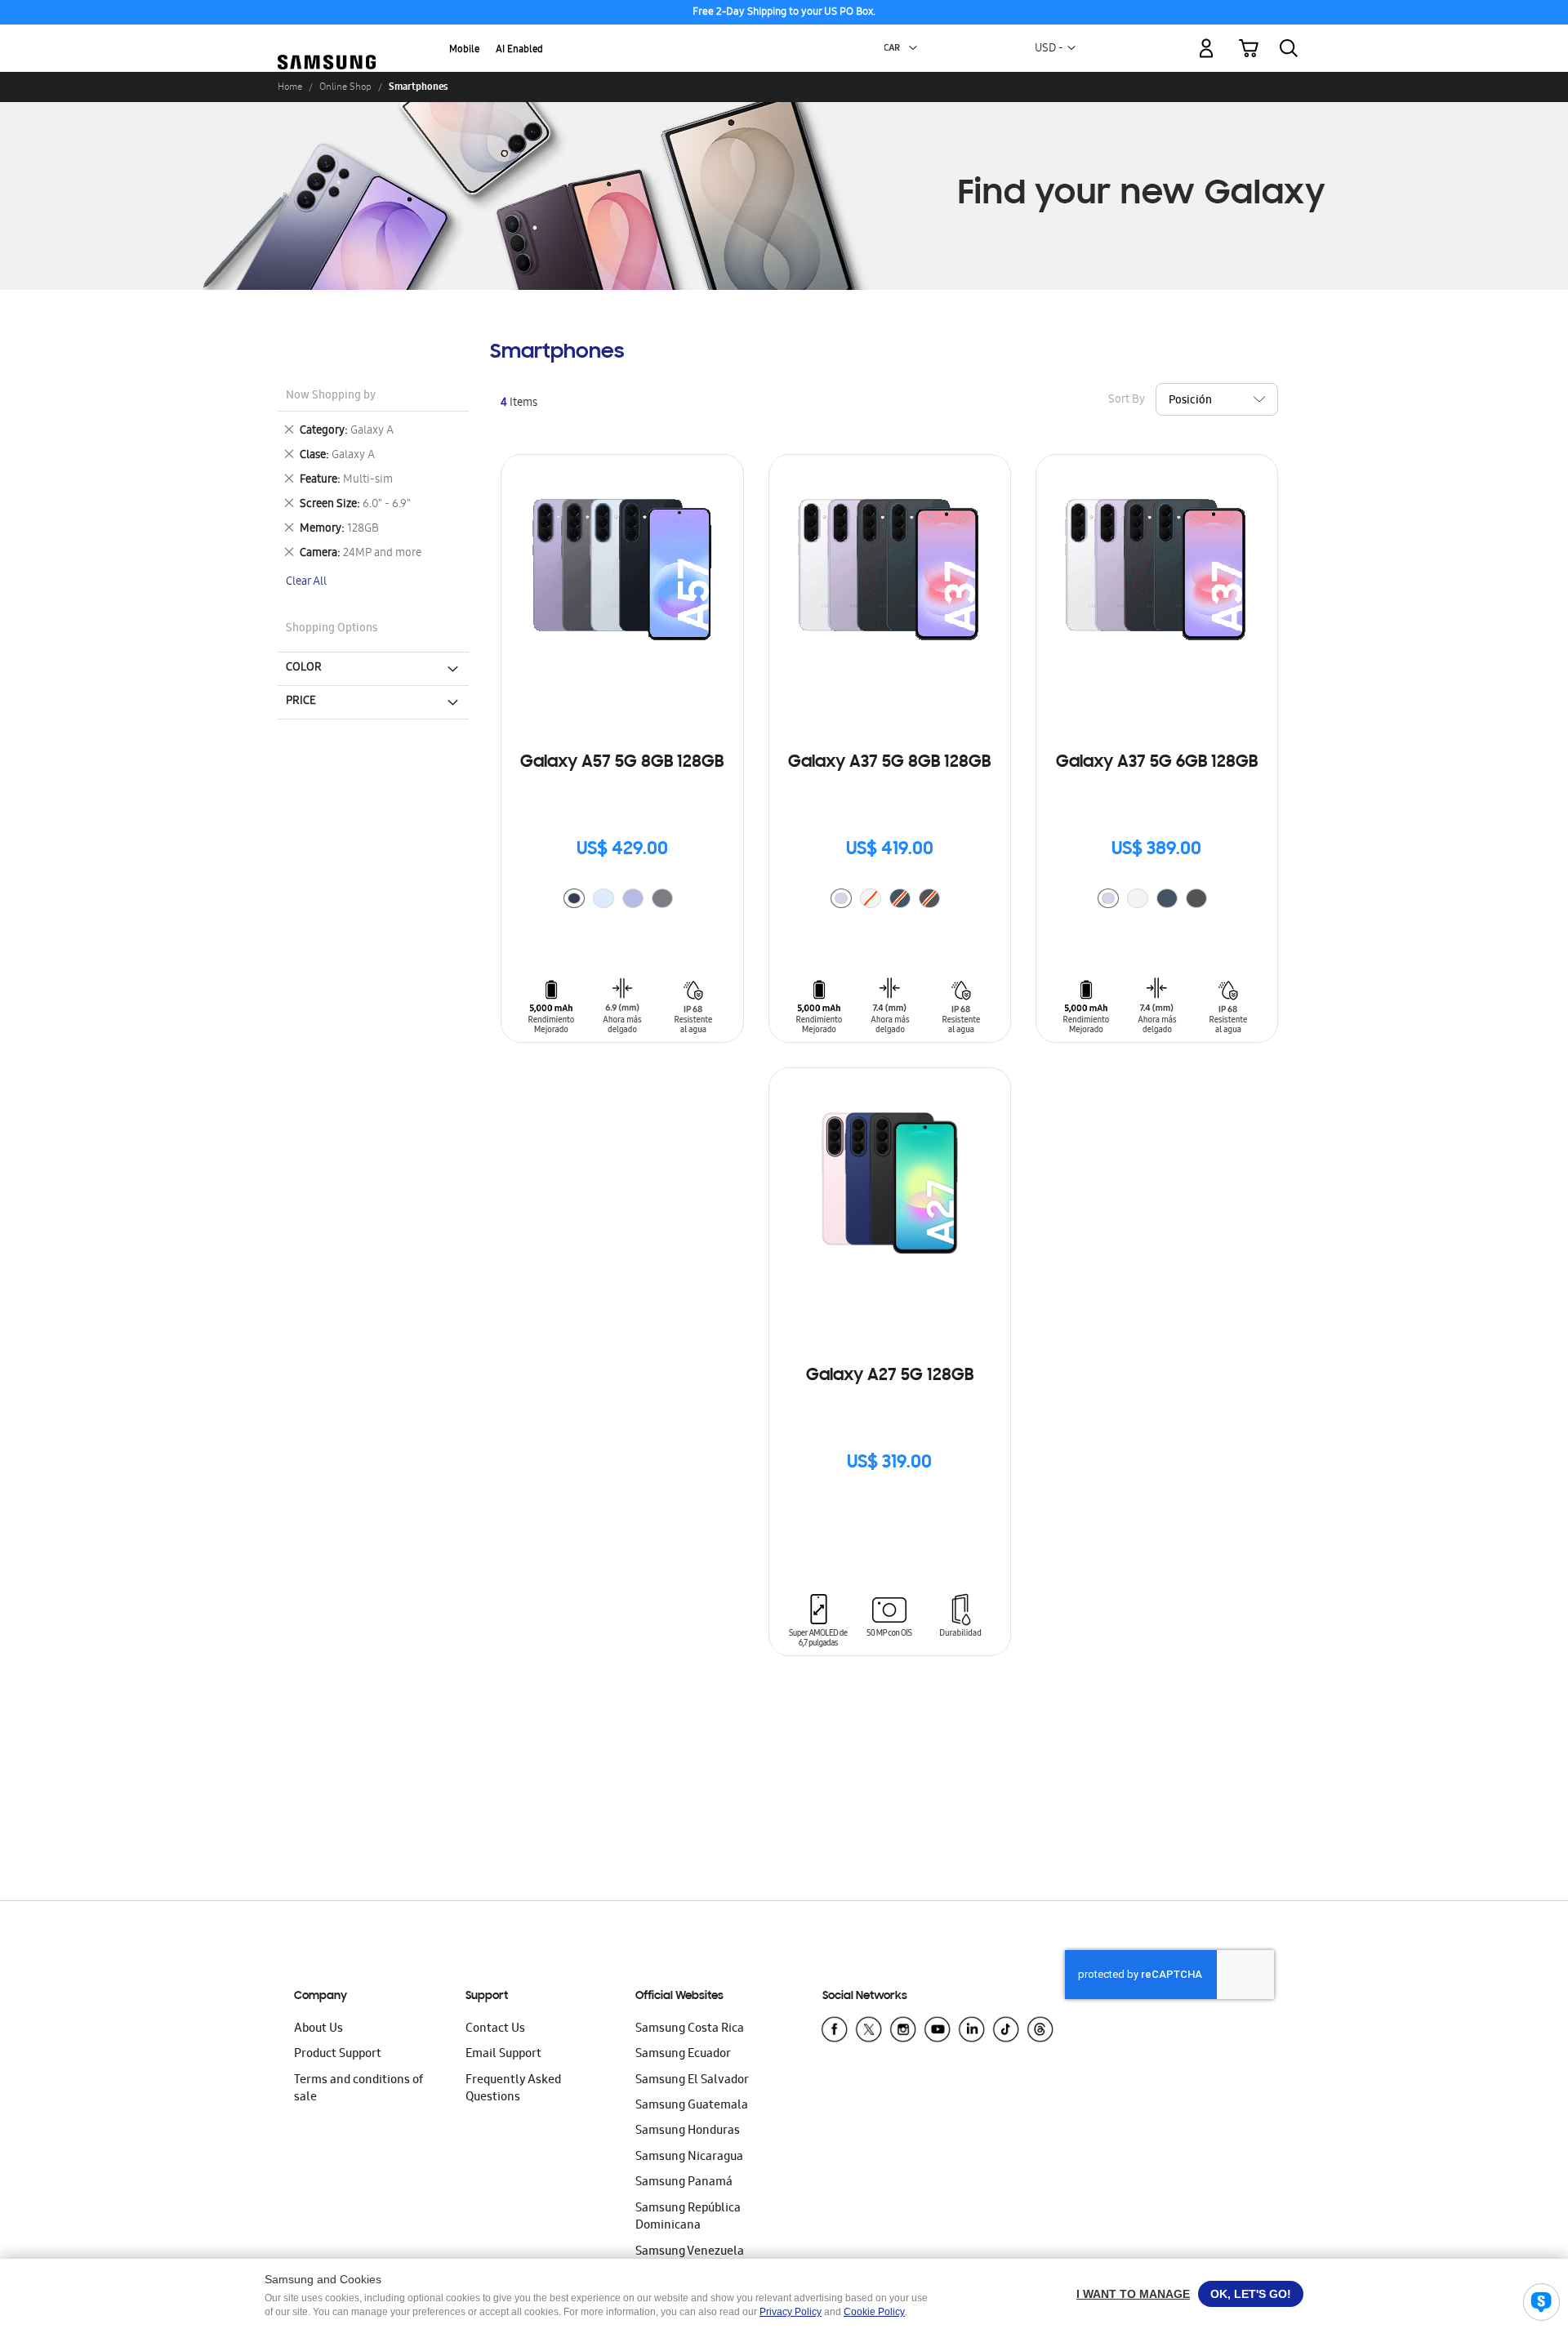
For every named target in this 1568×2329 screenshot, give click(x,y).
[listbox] (622, 900)
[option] (574, 898)
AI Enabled (519, 50)
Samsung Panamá (684, 2183)
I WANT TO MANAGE (1133, 2294)
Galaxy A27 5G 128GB (890, 1376)
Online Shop (345, 87)
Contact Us (495, 2029)
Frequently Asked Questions (513, 2089)
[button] (913, 48)
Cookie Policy (874, 2312)
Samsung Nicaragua (689, 2158)
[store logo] (327, 39)
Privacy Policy (791, 2312)
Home (290, 87)
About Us (318, 2029)
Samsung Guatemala (692, 2106)
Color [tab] (304, 668)
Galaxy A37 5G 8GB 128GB (889, 763)
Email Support (503, 2055)
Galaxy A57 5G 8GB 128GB (622, 763)
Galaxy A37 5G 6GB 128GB (1157, 763)
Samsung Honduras (688, 2131)
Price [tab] (301, 701)
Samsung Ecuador (683, 2055)
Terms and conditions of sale (359, 2089)
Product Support (338, 2055)
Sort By (1127, 401)
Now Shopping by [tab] (331, 396)
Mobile (464, 50)
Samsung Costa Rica (690, 2029)
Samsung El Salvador (692, 2081)
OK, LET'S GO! (1251, 2294)
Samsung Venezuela (690, 2252)
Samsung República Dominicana (688, 2218)
